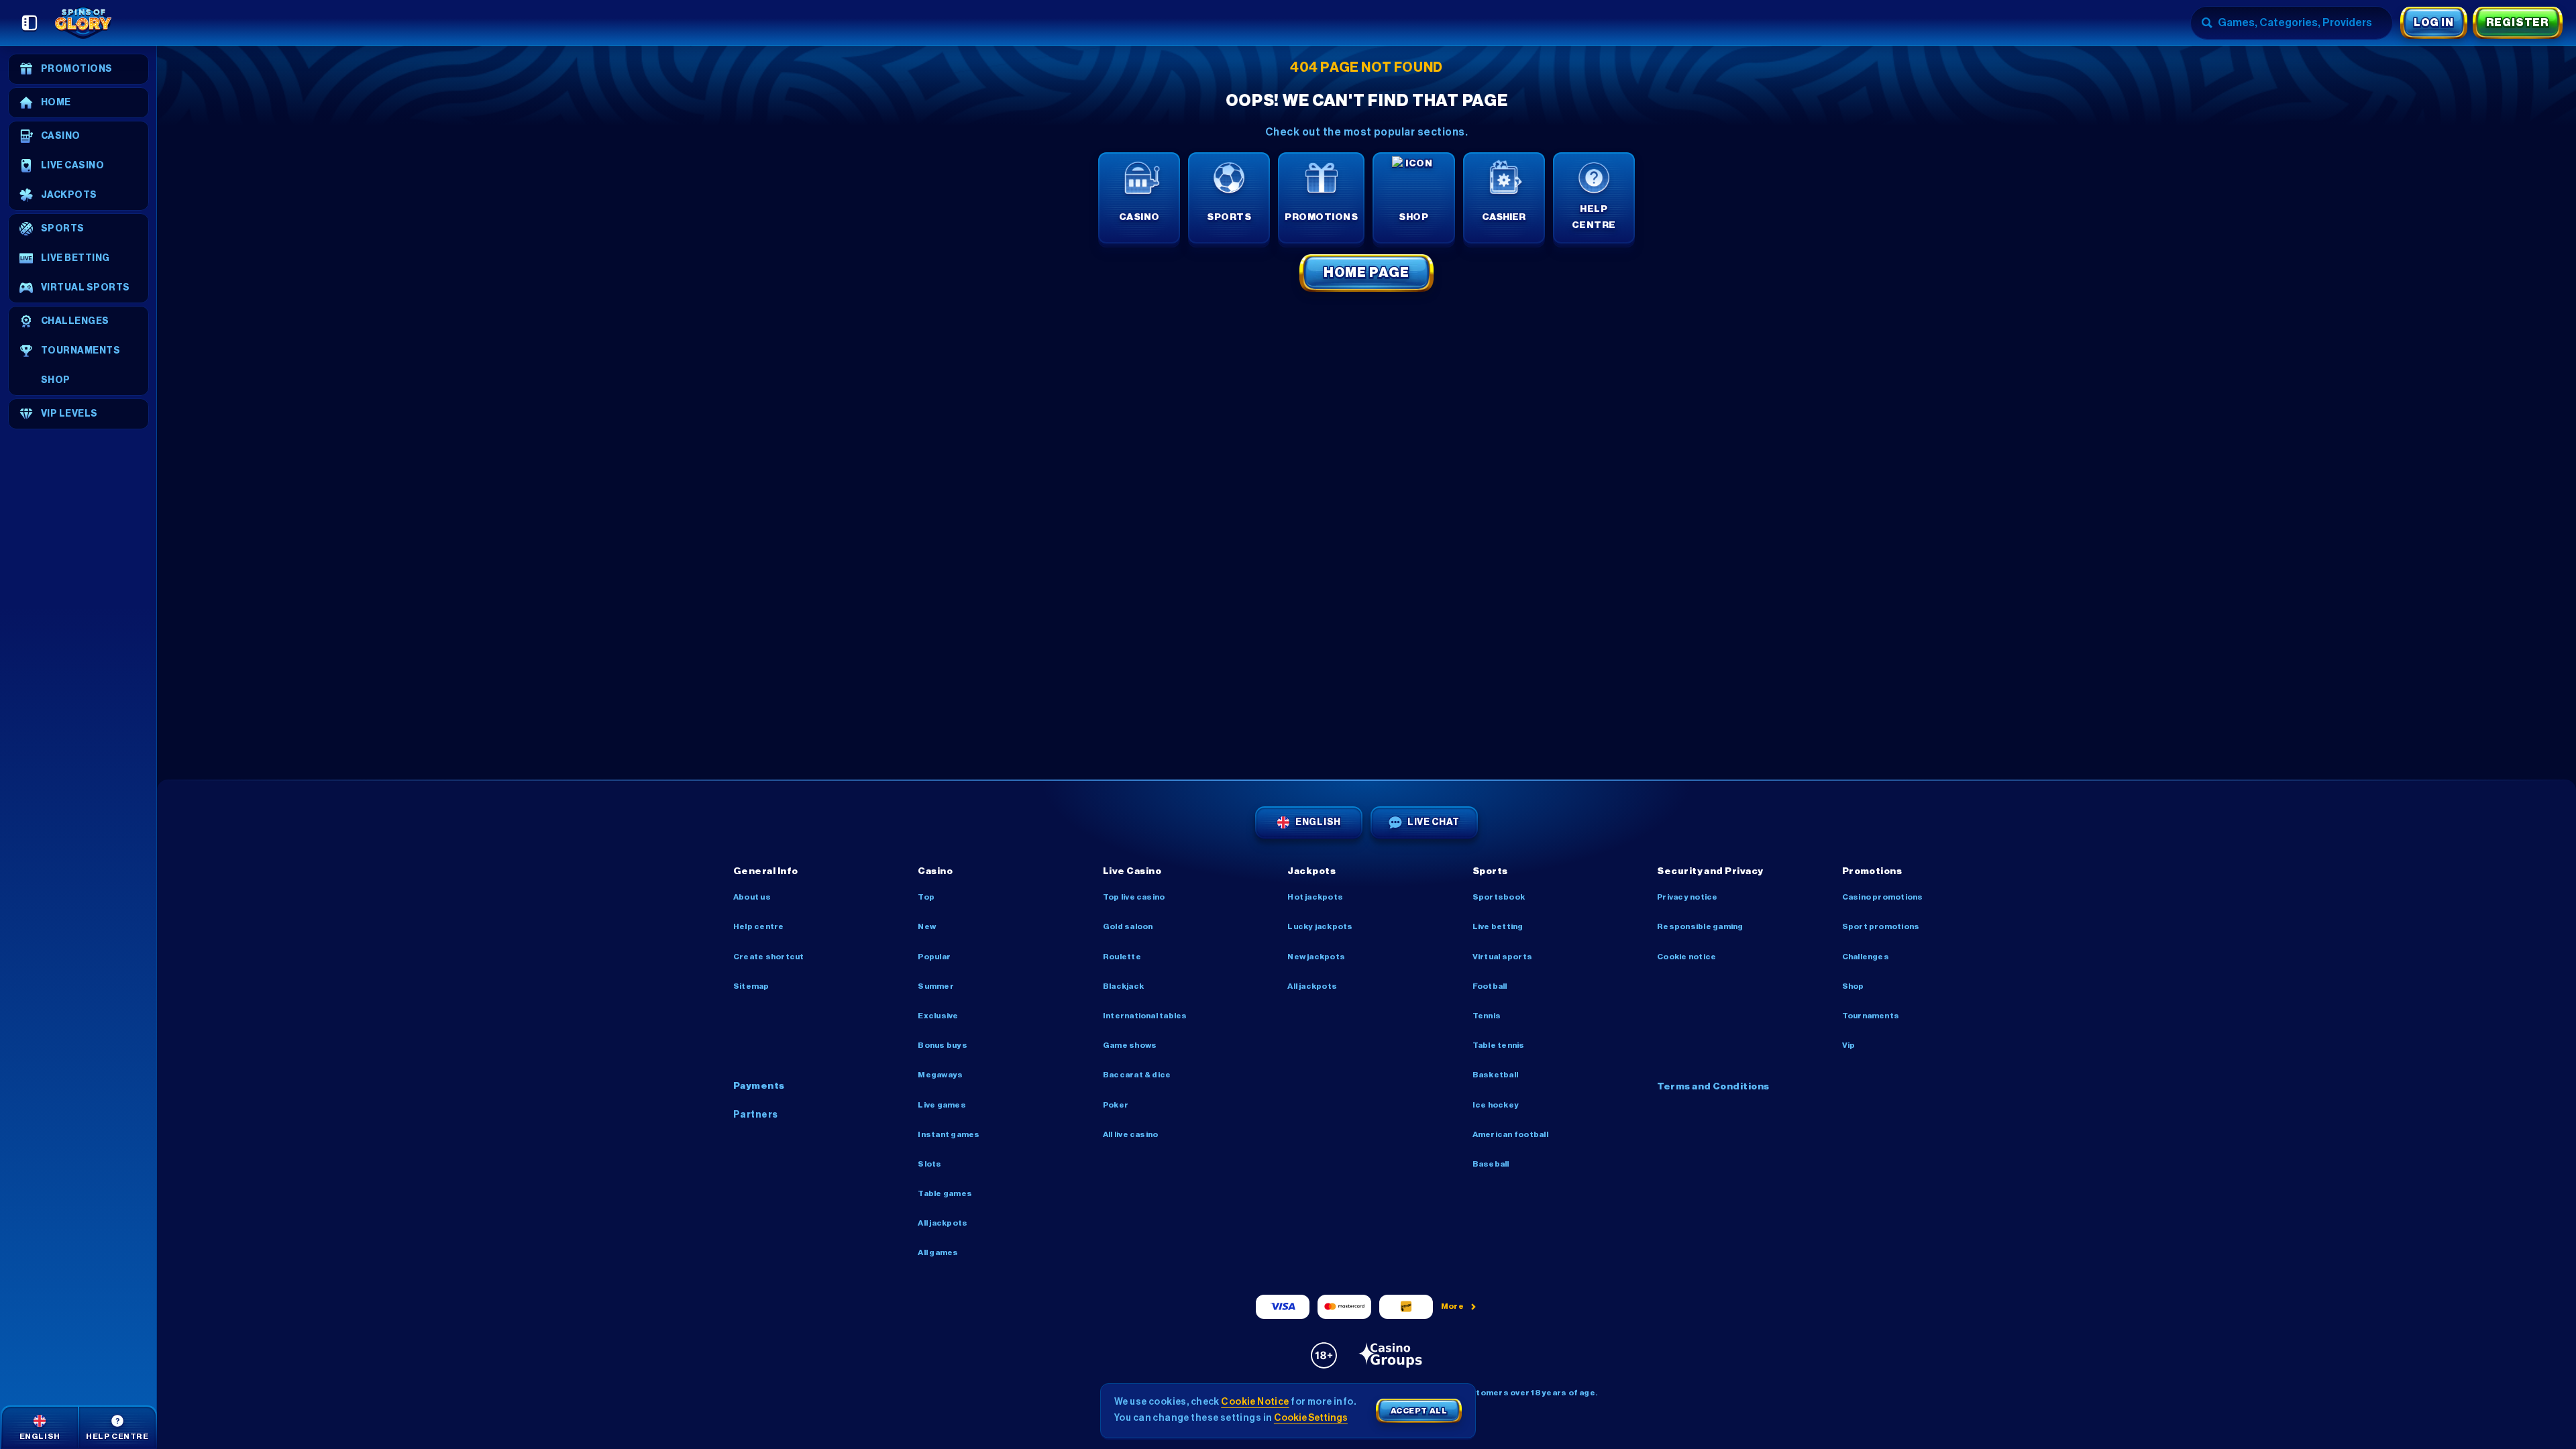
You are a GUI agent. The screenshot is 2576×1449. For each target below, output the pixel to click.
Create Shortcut (769, 957)
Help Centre (759, 926)
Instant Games (949, 1134)
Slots (929, 1164)
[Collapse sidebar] (30, 23)
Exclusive (938, 1016)
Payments (759, 1086)
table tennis (1499, 1045)
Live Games (942, 1105)
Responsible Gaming (1700, 926)
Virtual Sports (1502, 957)
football (1490, 986)
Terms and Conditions (1713, 1087)
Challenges (1866, 957)
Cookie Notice (1686, 957)
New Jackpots (1316, 957)
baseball (1491, 1164)
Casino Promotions (1883, 897)
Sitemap (751, 986)
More (1453, 1306)
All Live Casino (1131, 1134)
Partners (756, 1115)
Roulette (1122, 957)
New (927, 926)
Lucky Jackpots (1320, 926)
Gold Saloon (1128, 926)
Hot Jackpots (1315, 897)
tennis (1487, 1016)
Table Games (945, 1193)
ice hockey (1496, 1105)
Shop (1853, 986)
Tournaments (1871, 1016)
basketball (1495, 1075)
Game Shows (1130, 1045)
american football (1510, 1134)
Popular (934, 957)
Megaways (940, 1075)
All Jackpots (943, 1223)
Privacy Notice (1687, 897)
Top (926, 897)
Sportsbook (1499, 897)
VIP (1849, 1045)
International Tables (1145, 1016)
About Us (752, 897)
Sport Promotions (1881, 926)
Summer (935, 986)
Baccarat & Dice (1137, 1075)
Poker (1116, 1105)
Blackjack (1123, 986)
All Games (938, 1252)
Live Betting (1498, 926)
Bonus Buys (942, 1045)
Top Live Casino (1134, 897)
